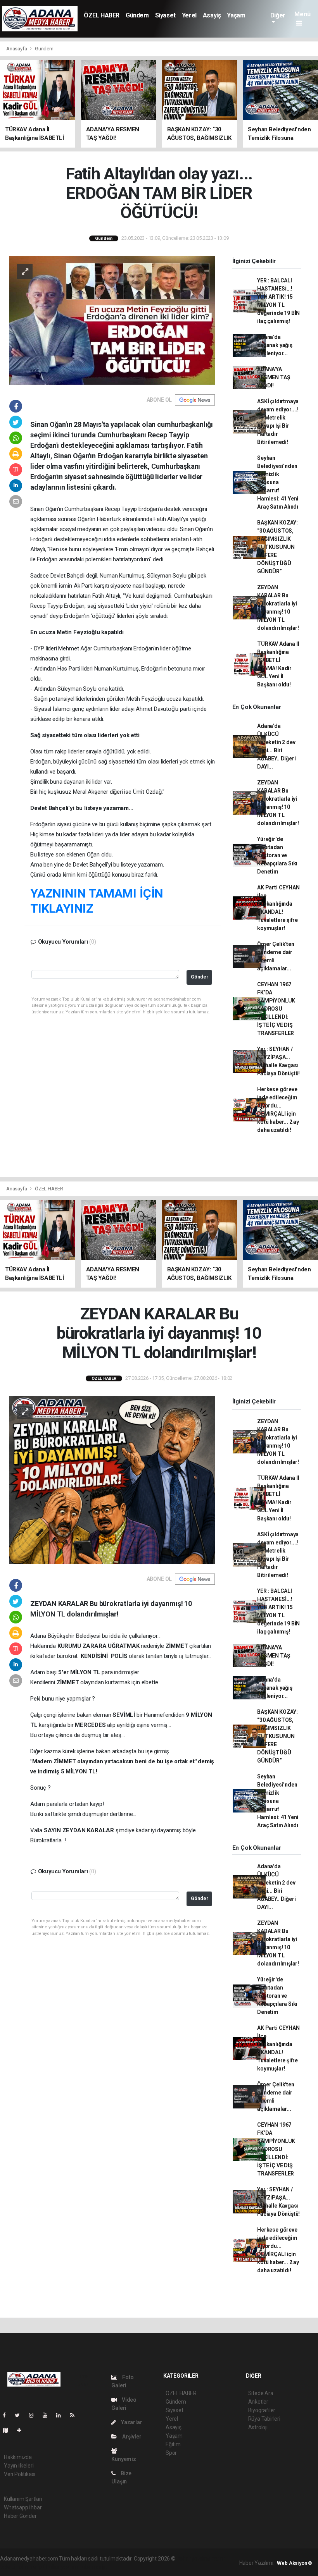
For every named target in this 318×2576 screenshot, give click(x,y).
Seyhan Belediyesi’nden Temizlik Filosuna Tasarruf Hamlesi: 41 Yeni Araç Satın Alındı (278, 482)
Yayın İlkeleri (19, 2466)
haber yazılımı (193, 2559)
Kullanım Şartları (23, 2499)
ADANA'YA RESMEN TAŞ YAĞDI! (274, 377)
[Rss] (75, 2415)
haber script (93, 2567)
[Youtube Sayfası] (48, 2415)
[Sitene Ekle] (22, 2430)
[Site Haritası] (9, 2430)
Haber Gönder (20, 2516)
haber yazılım (62, 2567)
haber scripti (31, 2567)
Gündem (137, 15)
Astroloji (258, 2427)
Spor (171, 2453)
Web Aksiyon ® (295, 2563)
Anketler (258, 2402)
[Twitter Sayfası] (20, 2415)
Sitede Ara (261, 2393)
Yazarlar (131, 2422)
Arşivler (131, 2437)
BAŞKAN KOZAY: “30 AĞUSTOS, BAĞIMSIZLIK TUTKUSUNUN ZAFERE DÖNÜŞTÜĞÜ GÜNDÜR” (277, 547)
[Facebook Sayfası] (7, 2415)
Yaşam (236, 15)
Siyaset (165, 15)
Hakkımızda (18, 2457)
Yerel (189, 15)
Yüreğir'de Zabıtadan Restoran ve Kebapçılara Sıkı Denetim (277, 855)
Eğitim (173, 2444)
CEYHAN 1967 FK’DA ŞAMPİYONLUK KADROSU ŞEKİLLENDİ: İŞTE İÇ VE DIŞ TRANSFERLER (276, 1009)
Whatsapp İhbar (23, 2507)
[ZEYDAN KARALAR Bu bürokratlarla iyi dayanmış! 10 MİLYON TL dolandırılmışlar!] (112, 1480)
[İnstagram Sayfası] (35, 2415)
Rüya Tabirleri (264, 2419)
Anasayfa (17, 49)
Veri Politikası (20, 2474)
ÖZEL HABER (102, 15)
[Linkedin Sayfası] (62, 2415)
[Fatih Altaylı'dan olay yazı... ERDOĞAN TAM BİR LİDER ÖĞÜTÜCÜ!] (112, 320)
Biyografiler (262, 2410)
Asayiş (212, 15)
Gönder (200, 977)
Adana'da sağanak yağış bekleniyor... (275, 345)
